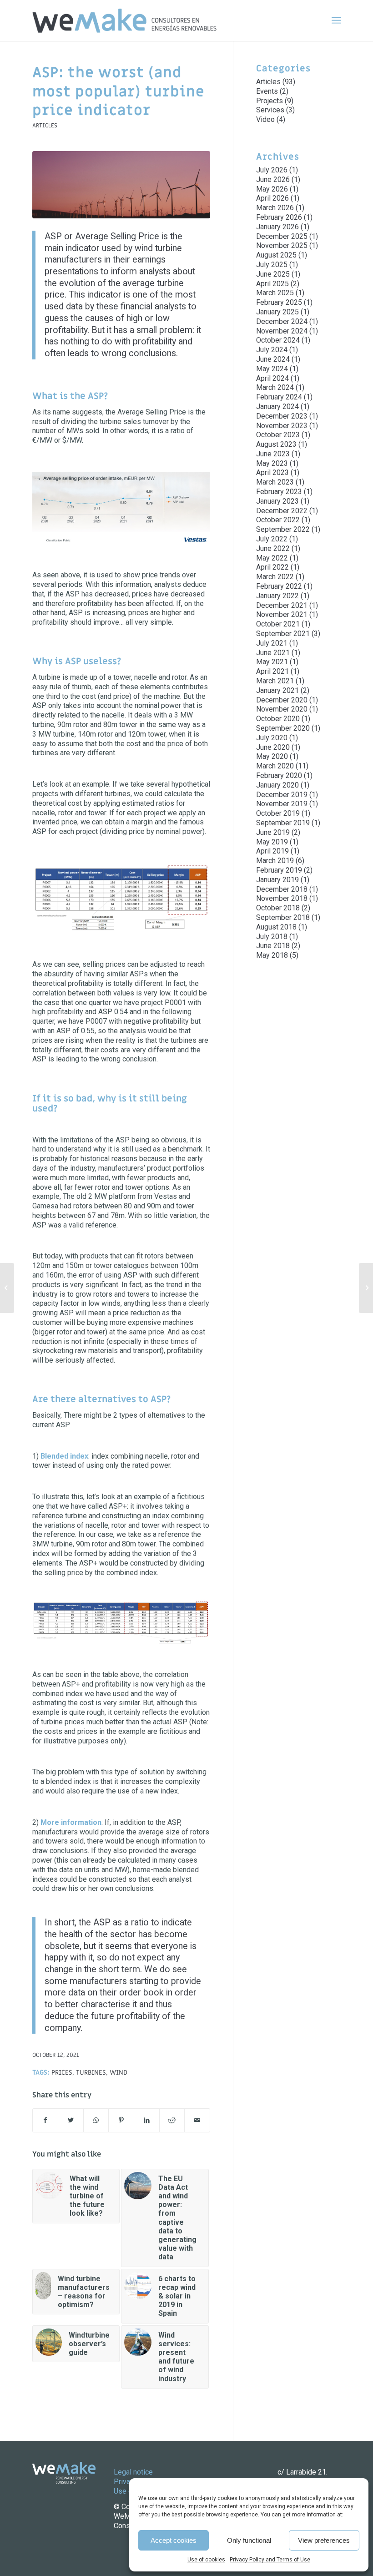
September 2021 (283, 634)
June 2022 (273, 548)
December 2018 (282, 889)
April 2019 (272, 851)
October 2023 (278, 435)
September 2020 (283, 728)
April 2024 (272, 378)
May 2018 (272, 955)
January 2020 (277, 785)
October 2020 (278, 719)
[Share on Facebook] (45, 2120)
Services (270, 110)
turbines (91, 2073)
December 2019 (282, 795)
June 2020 (273, 747)
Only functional (249, 2540)
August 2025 (276, 255)
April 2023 (272, 472)
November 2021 (282, 614)
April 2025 (272, 284)
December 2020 (282, 700)
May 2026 (272, 189)
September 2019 (283, 823)
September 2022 (283, 529)
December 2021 (282, 605)
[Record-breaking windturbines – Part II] (7, 1288)
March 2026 (275, 208)
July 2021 (272, 643)
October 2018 (278, 908)
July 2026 (272, 170)
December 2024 (282, 321)
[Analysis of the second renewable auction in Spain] (366, 1288)
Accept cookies (174, 2540)
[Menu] (336, 20)
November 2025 (282, 245)
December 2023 (282, 416)
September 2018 (283, 917)
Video (265, 119)
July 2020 (272, 738)
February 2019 (279, 870)
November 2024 (282, 331)
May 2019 (272, 842)
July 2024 (272, 350)
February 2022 (279, 586)
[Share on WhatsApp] (96, 2120)
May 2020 (272, 756)
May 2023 (272, 463)
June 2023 (273, 454)
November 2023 (282, 426)
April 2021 (272, 671)
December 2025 (282, 236)
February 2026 (279, 217)
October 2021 (278, 624)
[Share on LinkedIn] (147, 2120)
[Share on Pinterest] (121, 2120)
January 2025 (277, 312)
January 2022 (277, 596)
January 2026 (277, 227)
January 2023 (277, 501)
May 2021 (272, 662)
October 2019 (278, 813)
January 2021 (277, 690)
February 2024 (279, 397)
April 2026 (272, 198)
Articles (45, 126)
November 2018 (282, 898)
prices (62, 2073)
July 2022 (272, 539)
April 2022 (272, 567)
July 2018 (272, 937)
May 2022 (272, 558)
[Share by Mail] (197, 2120)
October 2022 (278, 520)
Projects (270, 101)
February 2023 (279, 492)
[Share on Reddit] (172, 2120)
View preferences (324, 2540)
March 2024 (275, 387)
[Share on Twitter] (71, 2120)
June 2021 (273, 653)
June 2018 (273, 946)
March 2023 (275, 482)
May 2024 (272, 369)
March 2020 (275, 766)
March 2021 (275, 681)
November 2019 (282, 804)
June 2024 (273, 359)
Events (267, 91)
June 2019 (273, 832)
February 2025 (279, 302)
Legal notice (133, 2472)
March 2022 (275, 577)
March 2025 (275, 293)
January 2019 (277, 880)
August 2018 (276, 927)
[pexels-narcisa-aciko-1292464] (121, 185)
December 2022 (282, 511)
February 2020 (279, 775)
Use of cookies (206, 2560)
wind (118, 2073)
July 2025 (272, 265)
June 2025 (273, 274)
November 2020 (282, 709)
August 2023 (276, 444)
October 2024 (278, 340)
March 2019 (275, 861)
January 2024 (277, 407)
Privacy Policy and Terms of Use (270, 2560)
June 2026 (273, 179)
